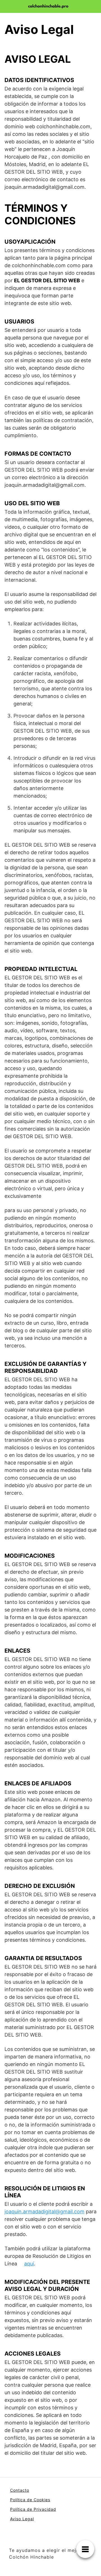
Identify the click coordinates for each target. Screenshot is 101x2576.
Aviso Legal (22, 2519)
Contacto (20, 2490)
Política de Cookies (30, 2500)
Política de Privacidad (33, 2509)
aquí (29, 2264)
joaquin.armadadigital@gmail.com (44, 2212)
